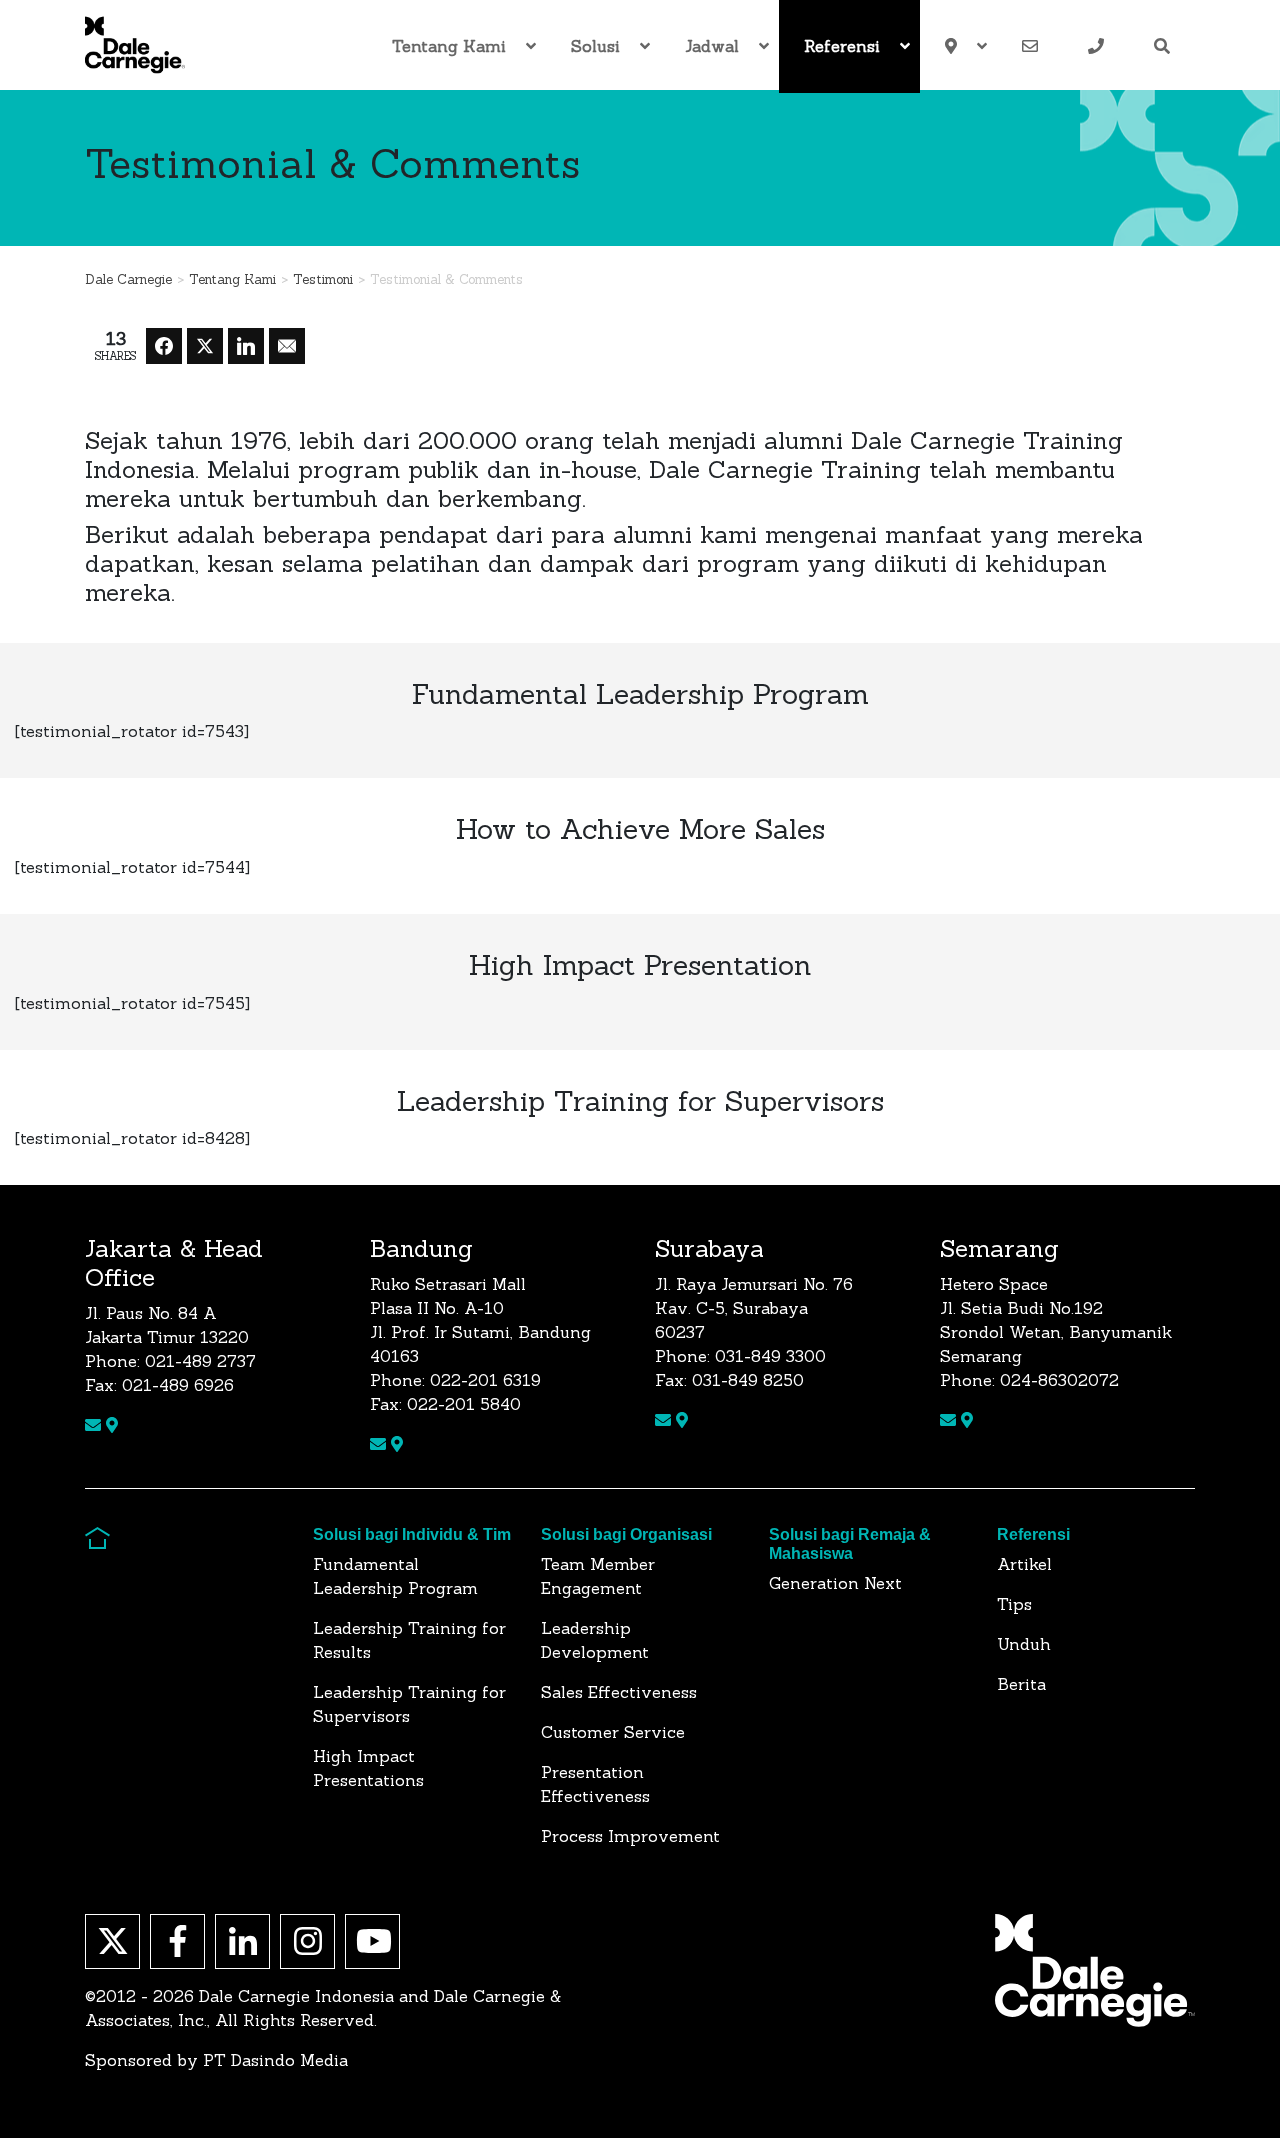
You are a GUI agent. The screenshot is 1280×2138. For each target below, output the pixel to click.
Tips (1014, 1604)
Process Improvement (630, 1836)
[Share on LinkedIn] (246, 346)
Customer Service (613, 1732)
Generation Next (835, 1583)
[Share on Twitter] (205, 346)
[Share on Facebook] (164, 346)
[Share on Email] (287, 346)
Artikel (1024, 1564)
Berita (1021, 1684)
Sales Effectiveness (619, 1692)
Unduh (1024, 1644)
